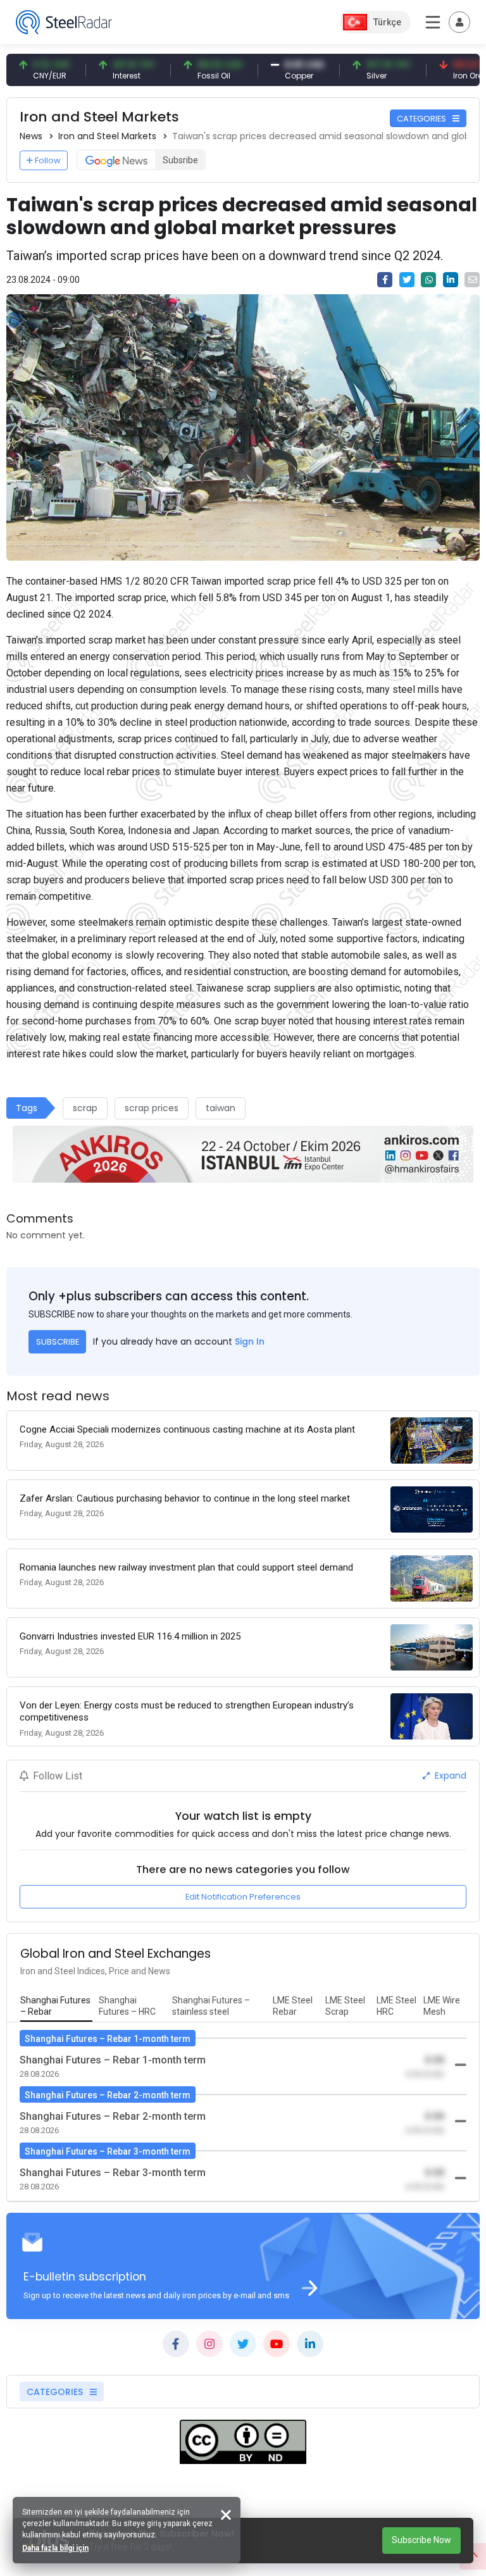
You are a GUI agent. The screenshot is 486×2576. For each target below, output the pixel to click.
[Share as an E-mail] (472, 280)
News (31, 136)
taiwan (221, 1108)
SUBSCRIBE (58, 1342)
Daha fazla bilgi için (55, 2548)
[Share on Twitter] (407, 280)
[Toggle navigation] (459, 22)
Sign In (250, 1341)
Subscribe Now (421, 2540)
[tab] (56, 2007)
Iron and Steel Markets (107, 136)
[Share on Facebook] (385, 280)
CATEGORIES (422, 119)
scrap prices (152, 1108)
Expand (449, 1776)
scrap (85, 1108)
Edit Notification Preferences (243, 1897)
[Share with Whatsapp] (428, 280)
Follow (48, 160)
